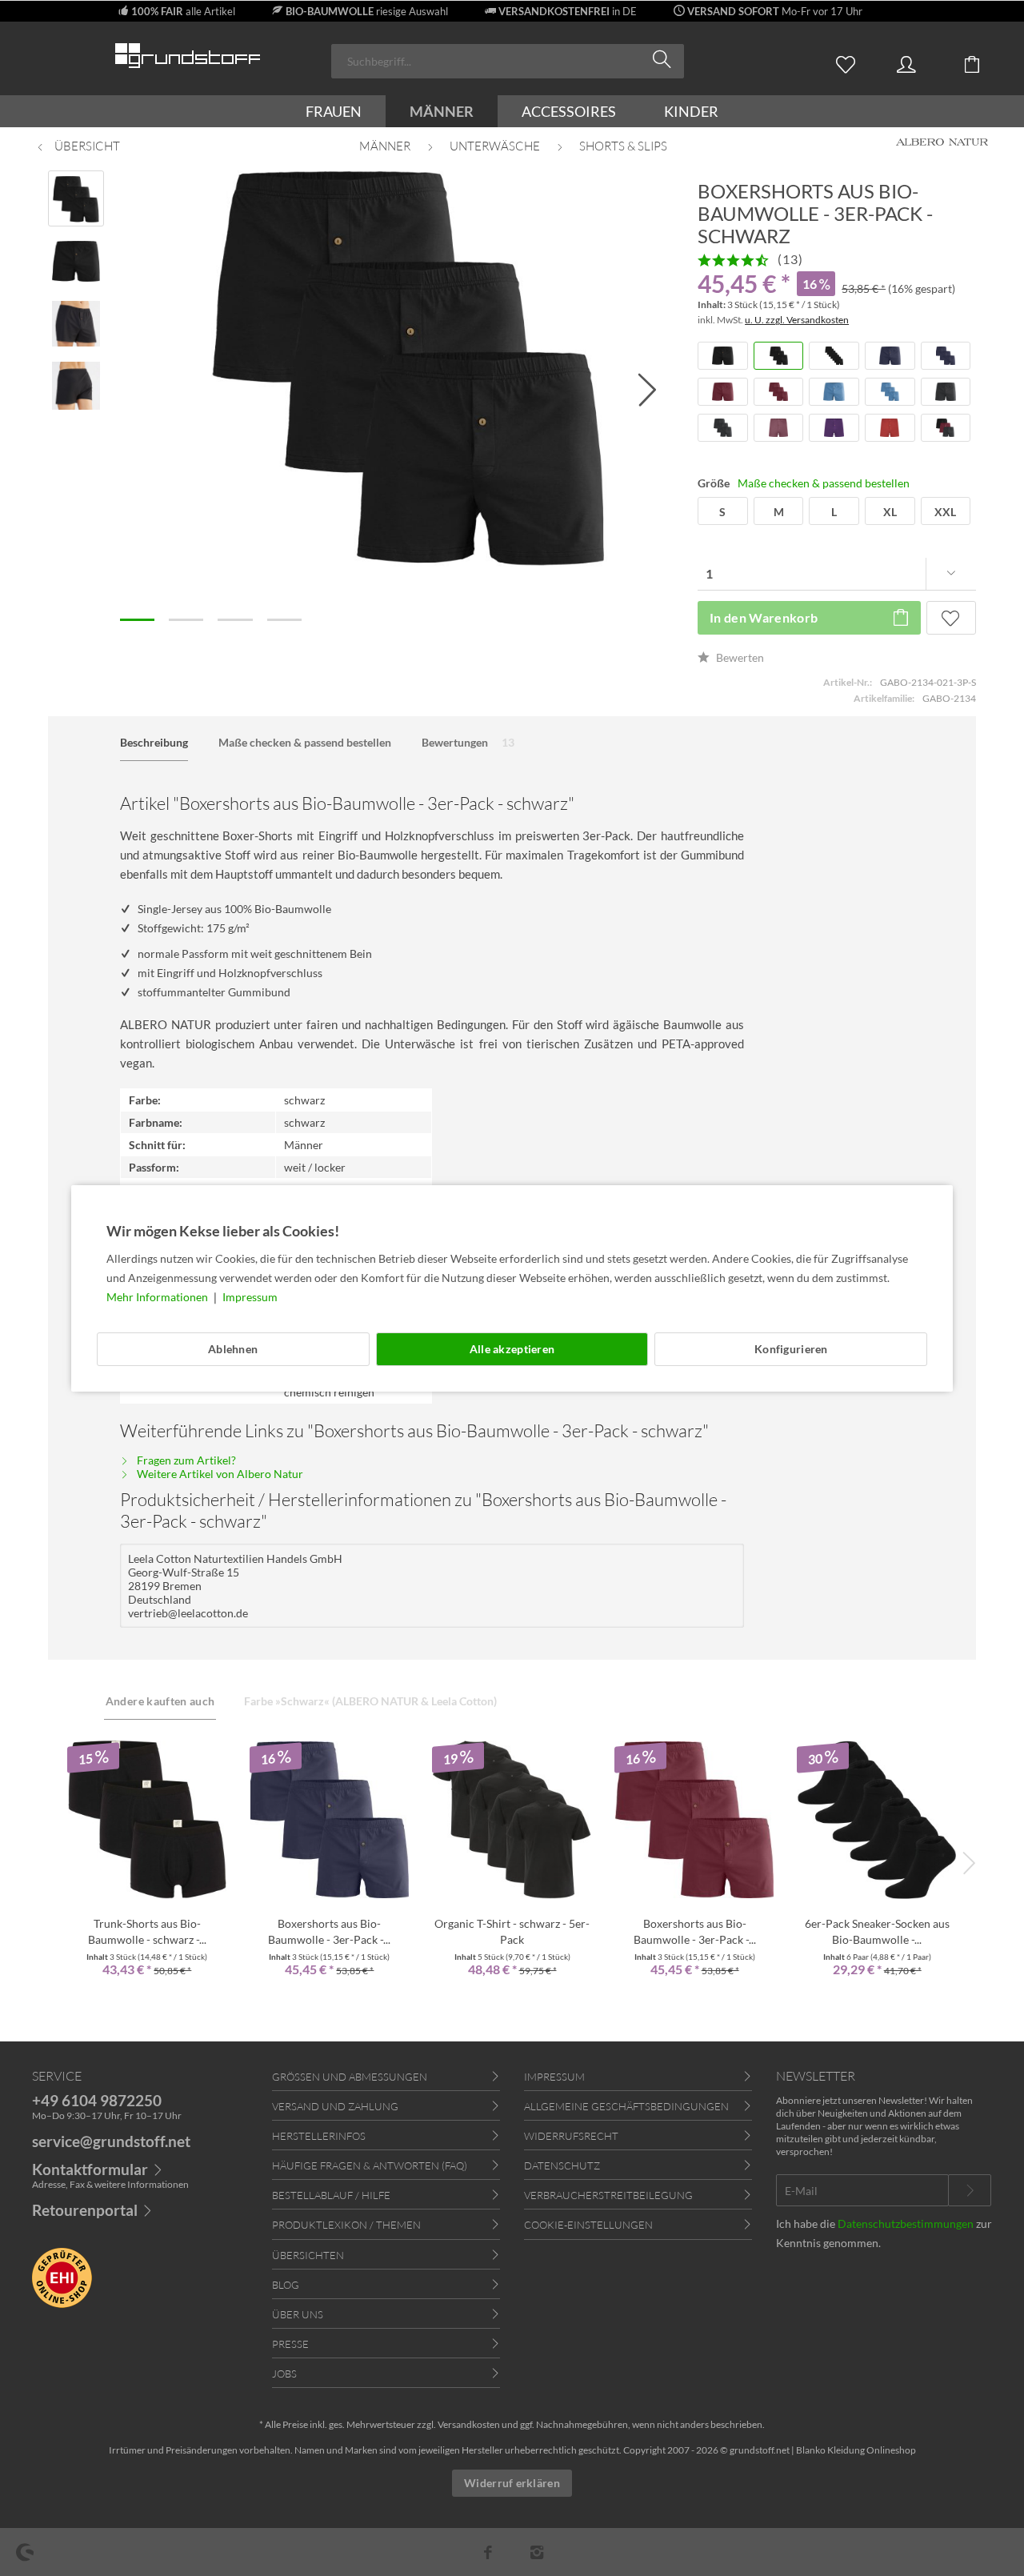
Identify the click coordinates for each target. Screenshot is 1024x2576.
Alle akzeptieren (512, 1349)
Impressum (250, 1297)
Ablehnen (233, 1349)
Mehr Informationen (158, 1297)
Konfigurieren (791, 1349)
